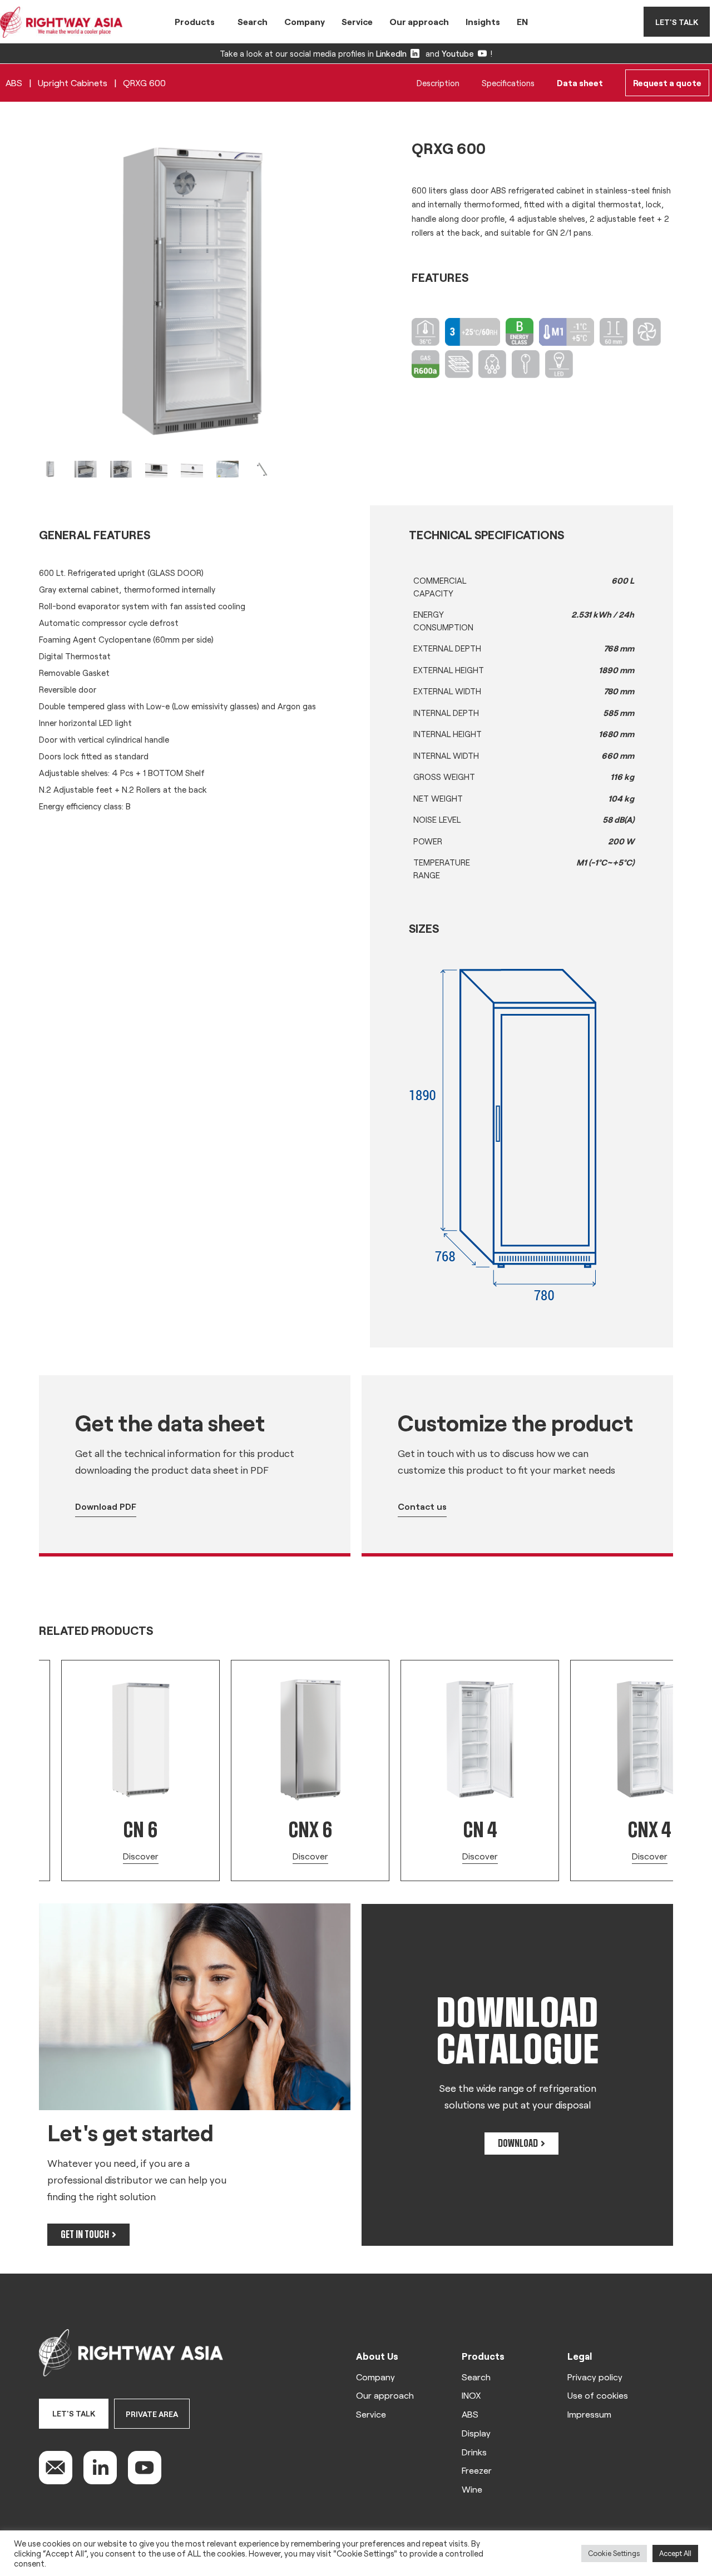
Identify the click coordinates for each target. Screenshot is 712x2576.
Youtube (458, 53)
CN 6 (140, 1830)
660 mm (618, 755)
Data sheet (580, 83)
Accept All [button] (675, 2553)
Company (305, 21)
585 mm (619, 713)
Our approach (419, 21)
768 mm (619, 648)
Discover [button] (141, 1856)
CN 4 (480, 1830)
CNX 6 (310, 1830)
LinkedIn (391, 53)
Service (357, 21)
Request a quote (667, 83)
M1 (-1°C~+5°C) (605, 862)
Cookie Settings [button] (614, 2553)
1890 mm (616, 670)
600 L (623, 580)
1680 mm (616, 734)
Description (438, 83)
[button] (33, 1665)
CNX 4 (649, 1830)
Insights (483, 21)
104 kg (621, 798)
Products (195, 21)
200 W (621, 841)
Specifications (508, 83)
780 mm (619, 691)
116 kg (622, 777)
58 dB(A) (618, 819)
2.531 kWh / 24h (603, 614)
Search (253, 21)
